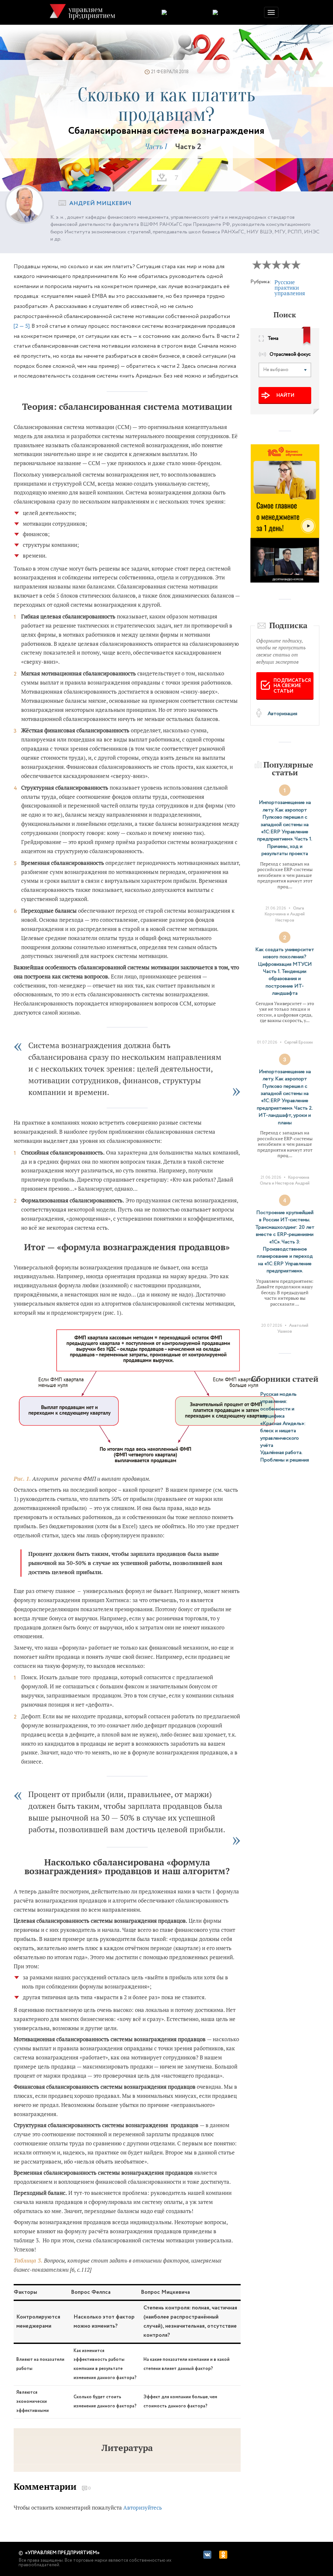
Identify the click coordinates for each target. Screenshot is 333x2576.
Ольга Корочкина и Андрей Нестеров (285, 914)
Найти (285, 395)
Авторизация (282, 714)
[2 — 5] (22, 326)
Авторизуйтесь (143, 2507)
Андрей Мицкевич (100, 203)
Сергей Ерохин (299, 1042)
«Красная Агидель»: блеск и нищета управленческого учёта (283, 1434)
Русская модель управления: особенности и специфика (278, 1405)
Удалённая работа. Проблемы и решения (285, 1456)
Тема (273, 339)
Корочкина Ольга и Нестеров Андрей (285, 1180)
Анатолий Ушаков (293, 1329)
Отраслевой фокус (290, 355)
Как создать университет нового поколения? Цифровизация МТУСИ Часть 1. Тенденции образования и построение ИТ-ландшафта (285, 971)
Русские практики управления (290, 288)
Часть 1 (155, 147)
